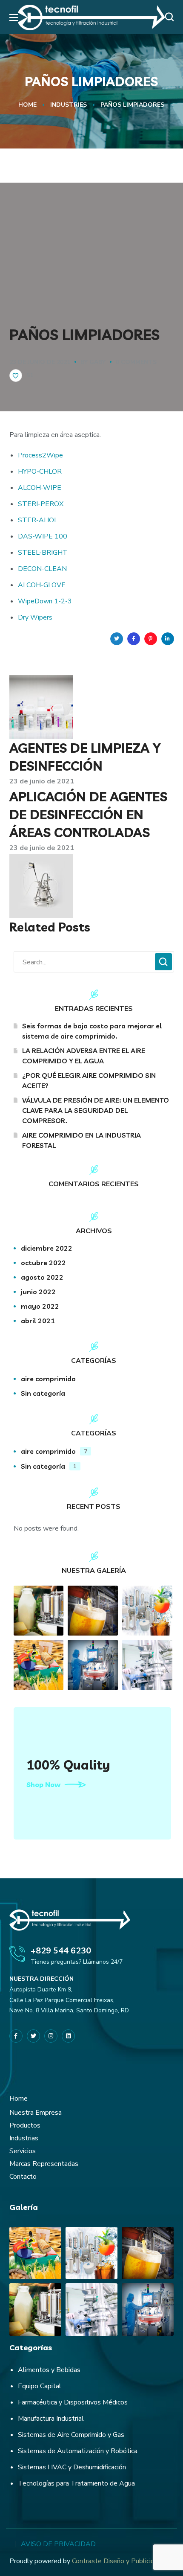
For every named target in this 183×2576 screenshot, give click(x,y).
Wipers (41, 617)
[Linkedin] (68, 2036)
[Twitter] (33, 2036)
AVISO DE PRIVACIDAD (58, 2544)
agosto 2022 (42, 1277)
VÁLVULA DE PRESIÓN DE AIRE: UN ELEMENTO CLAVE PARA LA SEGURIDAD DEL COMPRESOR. (96, 1110)
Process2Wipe (40, 455)
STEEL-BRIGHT (43, 553)
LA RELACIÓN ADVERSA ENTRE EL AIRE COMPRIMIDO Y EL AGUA (84, 1056)
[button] (172, 17)
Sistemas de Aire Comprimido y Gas (71, 2435)
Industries (69, 105)
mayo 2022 (40, 1306)
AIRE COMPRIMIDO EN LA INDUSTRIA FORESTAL (81, 1140)
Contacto (23, 2177)
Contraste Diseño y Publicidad (117, 2561)
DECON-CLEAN (42, 569)
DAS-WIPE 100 (43, 536)
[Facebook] (16, 2036)
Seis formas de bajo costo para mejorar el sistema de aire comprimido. (92, 1031)
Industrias (24, 2138)
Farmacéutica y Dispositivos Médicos (73, 2402)
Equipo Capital (40, 2386)
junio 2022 (38, 1292)
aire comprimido (48, 1379)
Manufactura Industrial (51, 2419)
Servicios (23, 2151)
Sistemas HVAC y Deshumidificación (72, 2467)
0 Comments (136, 362)
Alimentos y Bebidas (49, 2370)
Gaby (97, 362)
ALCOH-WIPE (40, 488)
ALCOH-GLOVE (42, 585)
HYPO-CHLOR (40, 472)
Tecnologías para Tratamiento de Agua (76, 2483)
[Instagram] (51, 2036)
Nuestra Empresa (36, 2113)
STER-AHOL (38, 520)
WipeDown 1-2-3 (45, 601)
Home (27, 105)
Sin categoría (43, 1393)
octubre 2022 (43, 1263)
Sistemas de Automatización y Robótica (78, 2451)
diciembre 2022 (47, 1248)
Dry (23, 617)
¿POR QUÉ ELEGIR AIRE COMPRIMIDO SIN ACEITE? (89, 1080)
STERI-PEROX (41, 504)
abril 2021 (38, 1321)
